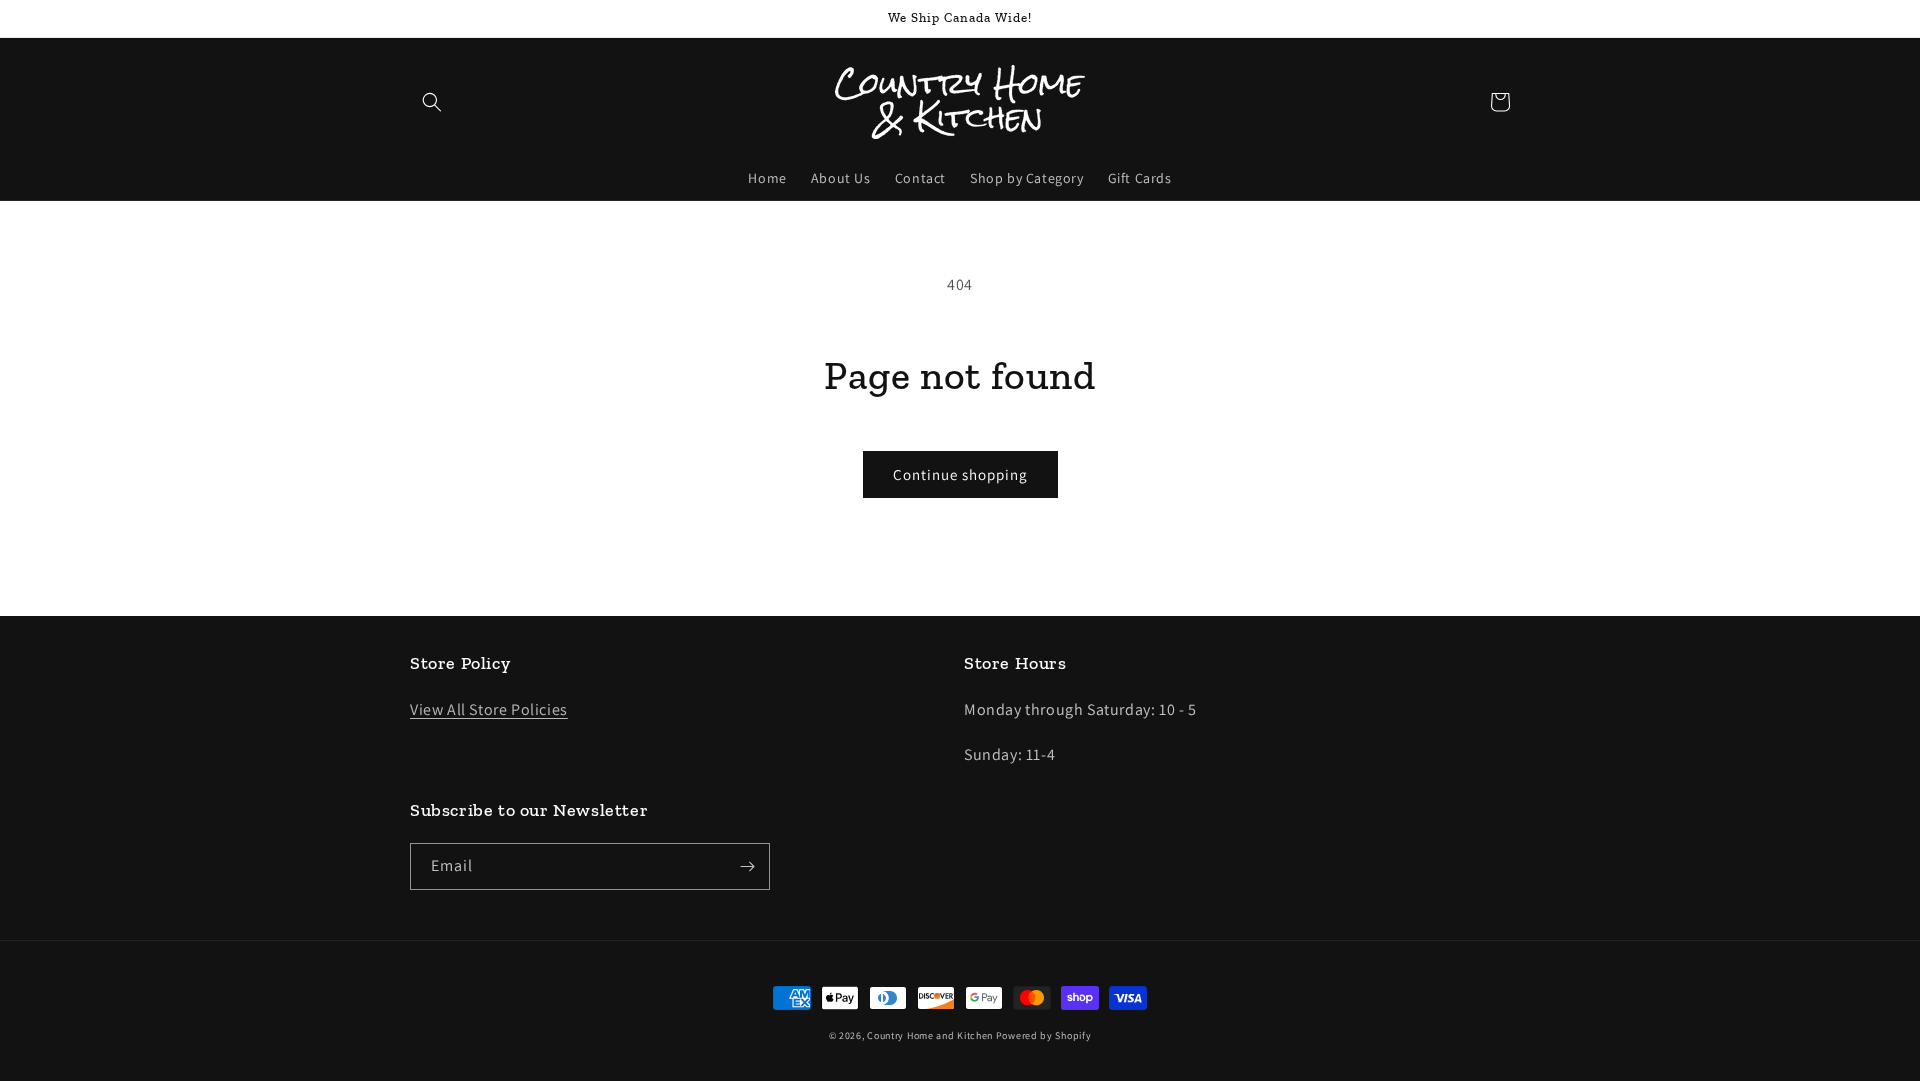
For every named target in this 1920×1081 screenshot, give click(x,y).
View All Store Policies (489, 709)
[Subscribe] (747, 866)
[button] (432, 102)
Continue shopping (960, 474)
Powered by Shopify (1044, 1035)
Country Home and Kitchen (930, 1035)
